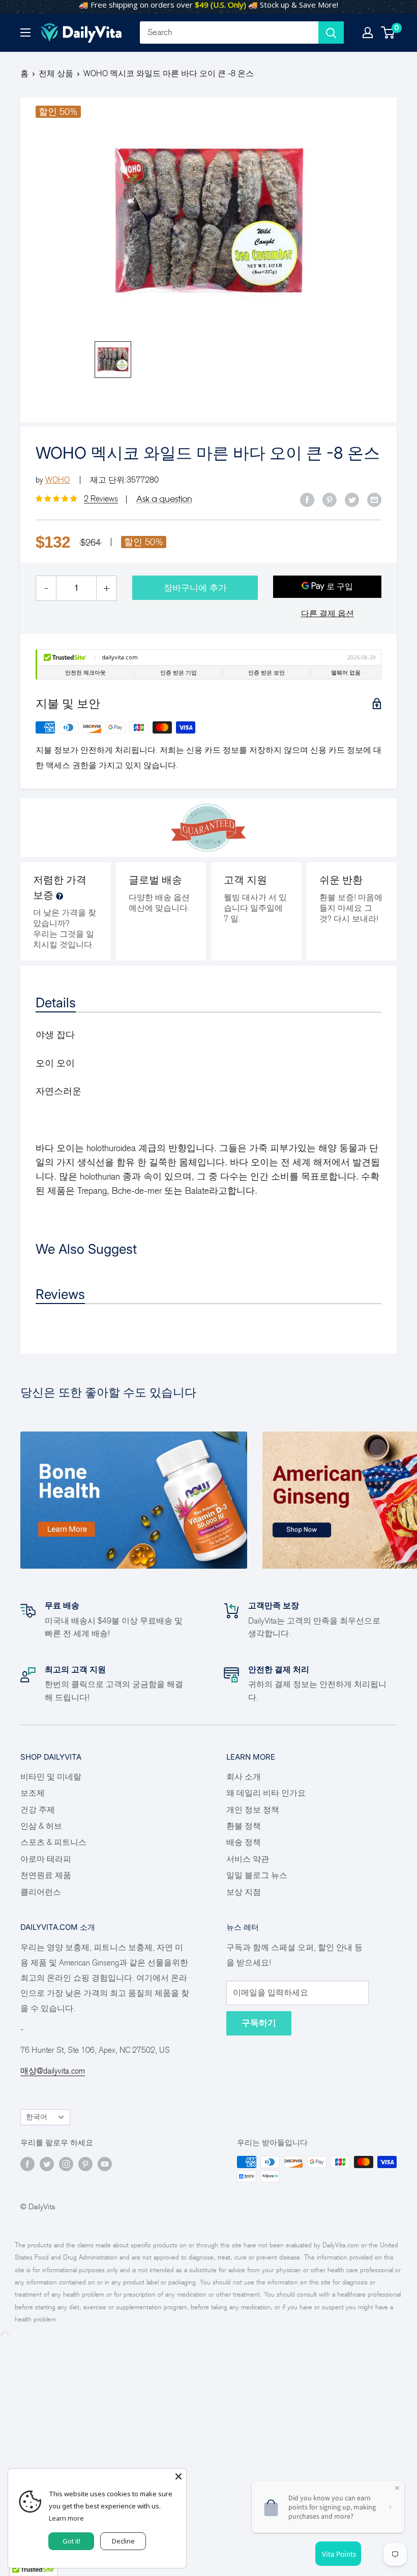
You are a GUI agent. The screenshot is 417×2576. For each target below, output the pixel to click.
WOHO (57, 480)
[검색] (331, 33)
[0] (388, 33)
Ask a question (164, 499)
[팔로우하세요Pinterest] (85, 2164)
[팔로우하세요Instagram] (66, 2164)
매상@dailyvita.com (53, 2071)
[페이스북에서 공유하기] (307, 499)
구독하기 (259, 2023)
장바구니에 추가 (195, 588)
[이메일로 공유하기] (374, 499)
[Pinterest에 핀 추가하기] (330, 499)
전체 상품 (56, 73)
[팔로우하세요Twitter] (47, 2164)
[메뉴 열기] (25, 33)
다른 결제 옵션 (327, 613)
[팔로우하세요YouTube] (105, 2164)
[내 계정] (368, 33)
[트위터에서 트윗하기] (352, 499)
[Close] (178, 2476)
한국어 (37, 2117)
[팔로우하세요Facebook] (27, 2164)
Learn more (66, 2518)
